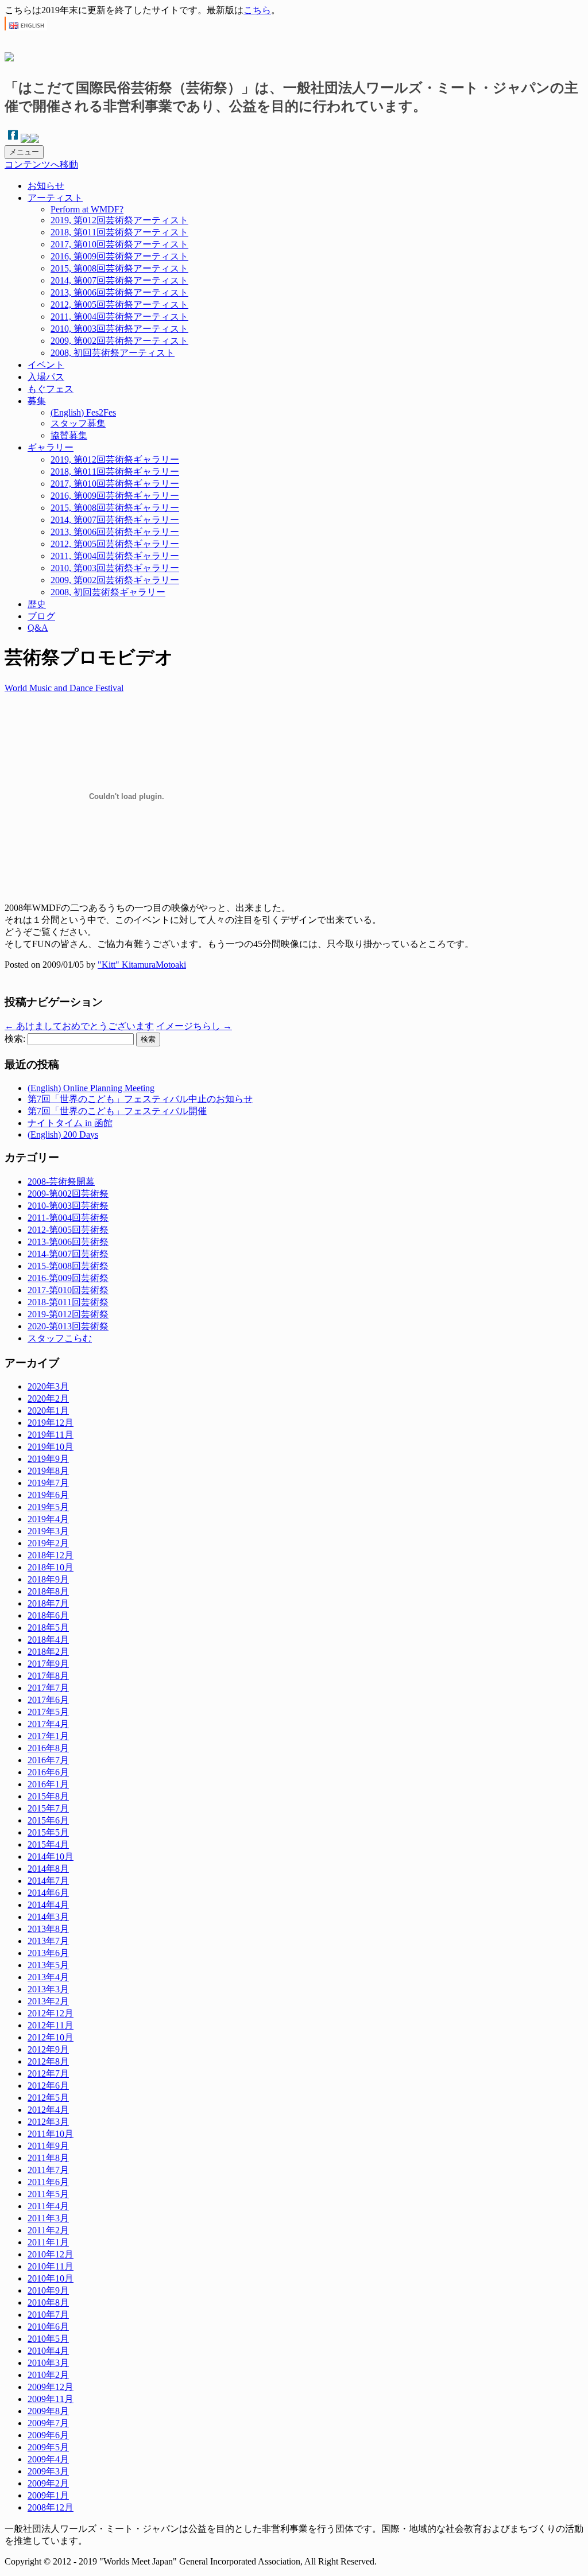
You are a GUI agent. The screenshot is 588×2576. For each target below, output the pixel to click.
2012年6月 (48, 2086)
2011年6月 (48, 2182)
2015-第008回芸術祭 (68, 1266)
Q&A (38, 628)
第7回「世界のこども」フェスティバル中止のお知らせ (140, 1099)
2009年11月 (51, 2399)
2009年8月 (48, 2411)
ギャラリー (51, 447)
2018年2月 (48, 1652)
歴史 (37, 604)
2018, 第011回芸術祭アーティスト (119, 232)
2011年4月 (48, 2206)
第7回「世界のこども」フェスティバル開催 (117, 1111)
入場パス (46, 377)
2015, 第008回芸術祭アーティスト (119, 268)
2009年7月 (48, 2423)
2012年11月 (51, 2025)
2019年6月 (48, 1495)
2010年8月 (48, 2303)
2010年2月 (48, 2375)
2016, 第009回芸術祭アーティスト (119, 256)
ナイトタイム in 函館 (70, 1123)
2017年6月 (48, 1700)
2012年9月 (48, 2049)
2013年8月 (48, 1929)
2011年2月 (48, 2230)
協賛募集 (69, 435)
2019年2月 (48, 1543)
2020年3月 (48, 1386)
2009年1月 (48, 2495)
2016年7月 (48, 1760)
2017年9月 (48, 1664)
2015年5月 (48, 1832)
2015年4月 (48, 1844)
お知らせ (46, 186)
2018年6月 (48, 1615)
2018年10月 (51, 1567)
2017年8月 (48, 1676)
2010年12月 (51, 2254)
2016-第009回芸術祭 (68, 1278)
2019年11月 (51, 1435)
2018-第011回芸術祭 (68, 1302)
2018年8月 (48, 1591)
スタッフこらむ (60, 1338)
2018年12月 (51, 1555)
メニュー (24, 152)
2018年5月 (48, 1628)
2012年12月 (51, 2013)
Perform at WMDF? (87, 209)
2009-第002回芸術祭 (68, 1194)
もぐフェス (51, 389)
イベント (46, 365)
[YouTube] (34, 140)
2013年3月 (48, 1989)
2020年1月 (48, 1411)
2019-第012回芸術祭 (68, 1314)
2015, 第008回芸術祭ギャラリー (115, 508)
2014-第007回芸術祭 (68, 1254)
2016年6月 (48, 1772)
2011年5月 (48, 2194)
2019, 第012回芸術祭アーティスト (119, 220)
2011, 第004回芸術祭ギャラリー (115, 556)
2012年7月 (48, 2073)
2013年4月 (48, 1977)
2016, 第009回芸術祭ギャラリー (115, 496)
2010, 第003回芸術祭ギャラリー (115, 568)
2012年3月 (48, 2122)
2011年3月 (48, 2218)
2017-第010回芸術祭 (68, 1290)
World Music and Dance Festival (64, 688)
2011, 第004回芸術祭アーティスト (119, 317)
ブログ (41, 616)
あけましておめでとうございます (79, 1026)
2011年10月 (51, 2134)
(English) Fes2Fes (83, 412)
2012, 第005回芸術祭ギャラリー (115, 544)
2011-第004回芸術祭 (68, 1218)
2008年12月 (51, 2507)
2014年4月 (48, 1905)
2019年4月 (48, 1519)
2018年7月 (48, 1603)
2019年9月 (48, 1459)
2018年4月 (48, 1640)
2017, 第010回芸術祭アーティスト (119, 244)
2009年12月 (51, 2387)
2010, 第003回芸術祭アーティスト (119, 329)
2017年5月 (48, 1712)
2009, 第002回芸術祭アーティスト (119, 341)
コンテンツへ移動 (41, 164)
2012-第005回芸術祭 (68, 1230)
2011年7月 (48, 2170)
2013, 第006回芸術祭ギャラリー (115, 532)
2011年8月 (48, 2158)
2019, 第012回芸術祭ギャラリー (115, 459)
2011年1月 (48, 2242)
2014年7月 (48, 1881)
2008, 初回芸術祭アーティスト (113, 353)
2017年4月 (48, 1724)
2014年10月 (51, 1857)
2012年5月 (48, 2098)
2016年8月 (48, 1748)
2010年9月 (48, 2290)
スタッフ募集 (78, 423)
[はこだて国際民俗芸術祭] (9, 55)
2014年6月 (48, 1893)
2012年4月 (48, 2110)
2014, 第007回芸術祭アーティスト (119, 280)
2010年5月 (48, 2339)
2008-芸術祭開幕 (61, 1182)
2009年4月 (48, 2459)
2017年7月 (48, 1688)
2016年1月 (48, 1784)
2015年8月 (48, 1796)
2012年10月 (51, 2037)
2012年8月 (48, 2061)
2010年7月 (48, 2315)
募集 (37, 401)
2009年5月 (48, 2447)
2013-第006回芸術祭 (68, 1242)
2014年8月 (48, 1869)
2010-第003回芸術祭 (68, 1206)
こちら (257, 10)
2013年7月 (48, 1941)
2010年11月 (51, 2266)
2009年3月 (48, 2471)
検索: (15, 1039)
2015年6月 (48, 1820)
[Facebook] (13, 140)
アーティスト (55, 198)
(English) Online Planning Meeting (91, 1088)
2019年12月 (51, 1423)
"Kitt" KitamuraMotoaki (142, 965)
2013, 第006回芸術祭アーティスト (119, 292)
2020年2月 (48, 1398)
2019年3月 (48, 1531)
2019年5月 (48, 1507)
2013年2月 (48, 2001)
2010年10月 (51, 2278)
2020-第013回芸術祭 (68, 1326)
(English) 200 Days (63, 1134)
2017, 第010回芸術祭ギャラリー (115, 484)
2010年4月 (48, 2351)
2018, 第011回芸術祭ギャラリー (115, 472)
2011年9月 (48, 2146)
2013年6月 (48, 1953)
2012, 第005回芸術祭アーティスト (119, 304)
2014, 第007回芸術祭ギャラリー (115, 520)
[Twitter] (25, 140)
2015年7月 (48, 1808)
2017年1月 (48, 1736)
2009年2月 (48, 2483)
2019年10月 (51, 1447)
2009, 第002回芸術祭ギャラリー (115, 580)
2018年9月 (48, 1579)
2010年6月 (48, 2327)
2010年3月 (48, 2363)
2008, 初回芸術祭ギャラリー (108, 592)
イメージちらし (194, 1026)
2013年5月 (48, 1965)
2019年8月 (48, 1471)
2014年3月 (48, 1917)
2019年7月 (48, 1483)
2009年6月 (48, 2435)
